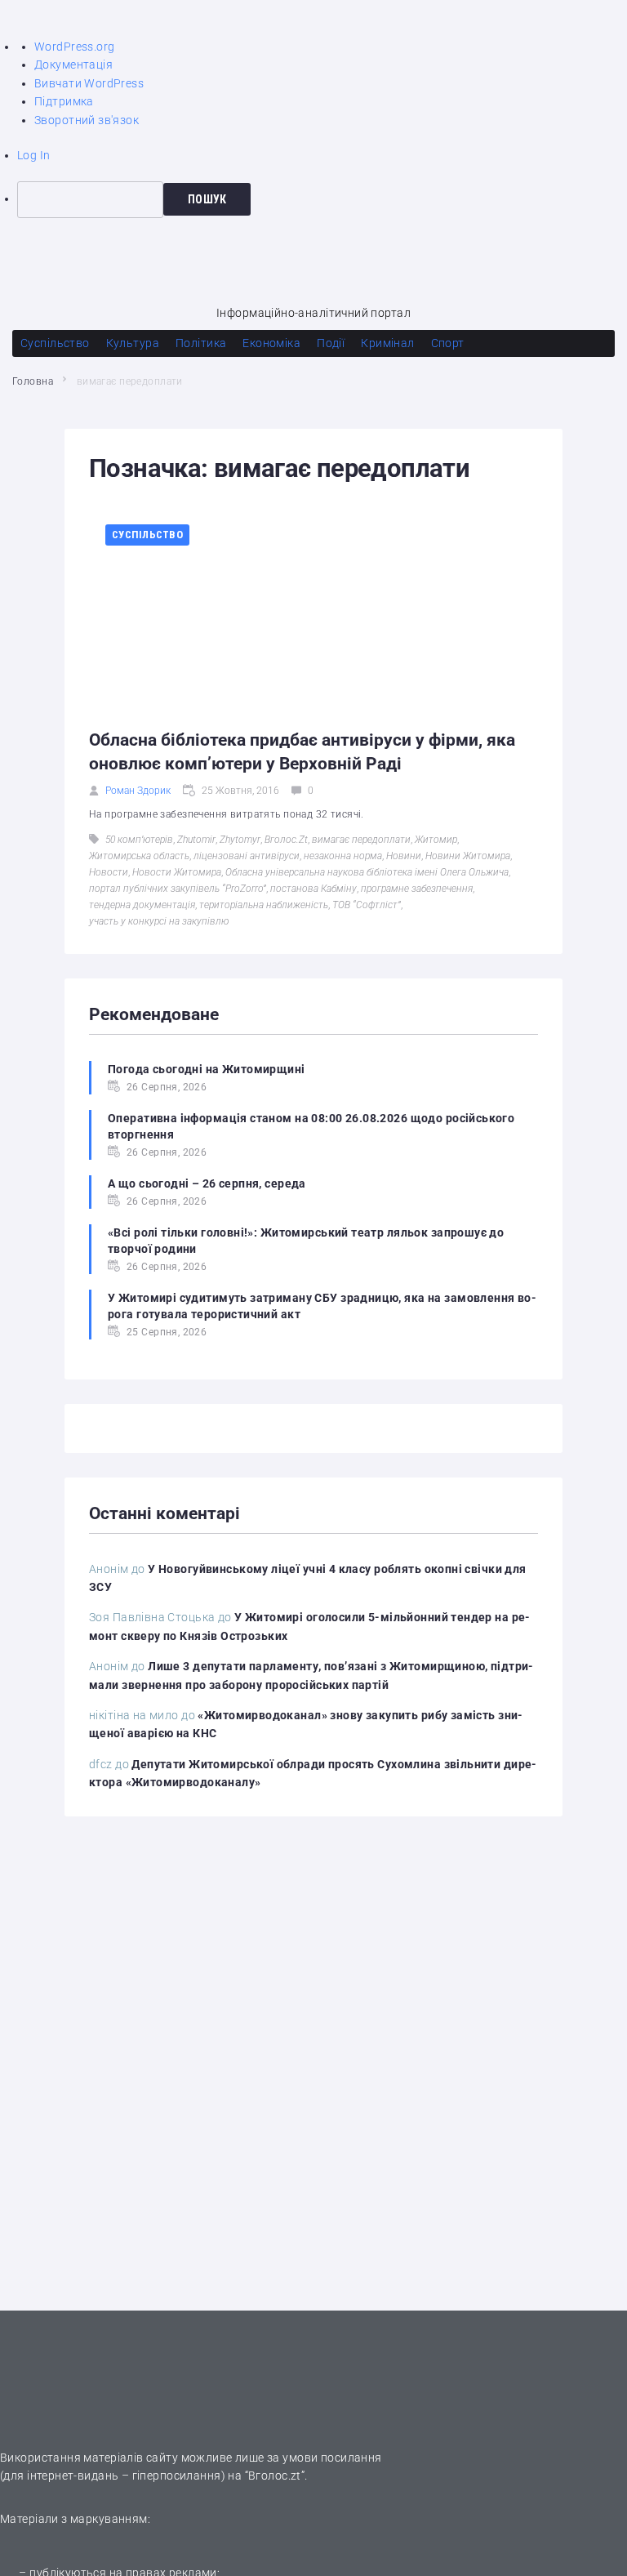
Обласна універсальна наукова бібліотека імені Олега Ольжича (367, 872)
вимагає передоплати (361, 840)
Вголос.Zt (286, 840)
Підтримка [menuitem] (64, 101)
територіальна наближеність (264, 905)
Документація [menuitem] (73, 65)
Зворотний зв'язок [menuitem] (87, 120)
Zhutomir (196, 840)
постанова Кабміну (313, 889)
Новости (109, 872)
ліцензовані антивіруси (247, 856)
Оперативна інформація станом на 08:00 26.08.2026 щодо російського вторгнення (311, 1126)
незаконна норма (343, 856)
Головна (33, 381)
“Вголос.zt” (275, 2476)
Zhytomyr (240, 840)
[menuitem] (322, 199)
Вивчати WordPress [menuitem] (89, 83)
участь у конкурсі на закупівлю (159, 921)
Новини (404, 856)
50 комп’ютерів (139, 840)
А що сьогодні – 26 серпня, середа (207, 1183)
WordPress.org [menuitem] (74, 47)
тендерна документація (142, 905)
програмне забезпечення (417, 889)
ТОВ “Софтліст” (367, 905)
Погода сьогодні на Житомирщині (207, 1069)
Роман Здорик (138, 791)
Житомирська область (139, 856)
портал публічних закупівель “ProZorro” (178, 889)
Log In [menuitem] (34, 155)
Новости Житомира (177, 872)
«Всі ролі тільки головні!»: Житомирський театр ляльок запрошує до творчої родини (306, 1241)
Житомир (436, 840)
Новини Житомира (468, 856)
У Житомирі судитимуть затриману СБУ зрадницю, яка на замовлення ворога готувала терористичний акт (322, 1306)
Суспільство (147, 535)
